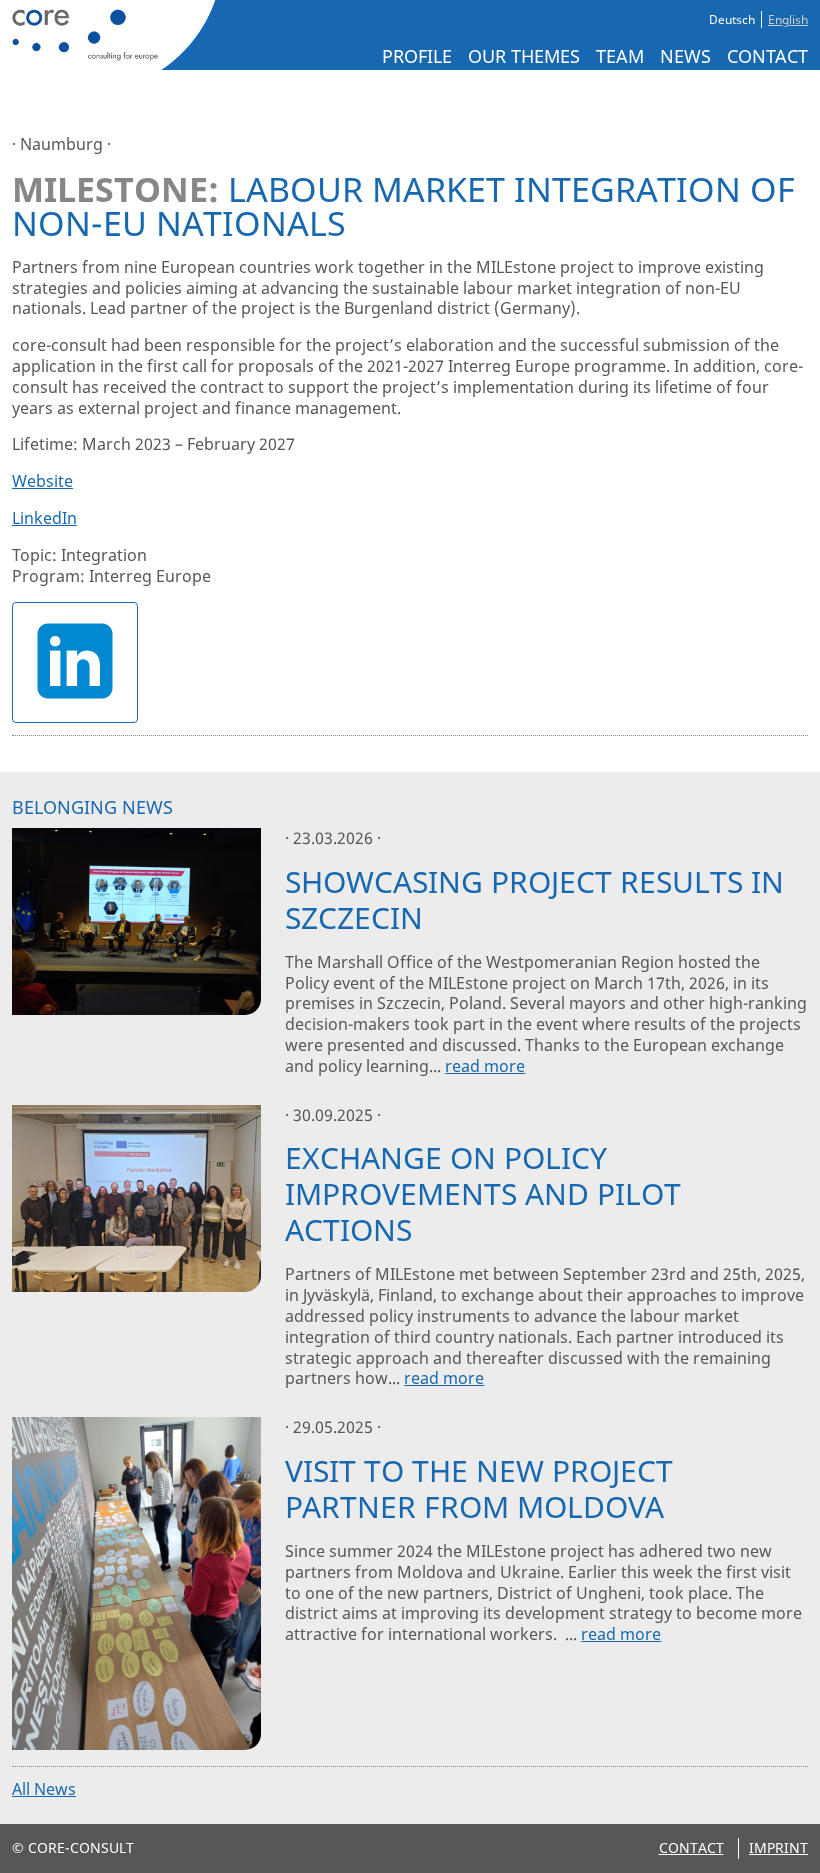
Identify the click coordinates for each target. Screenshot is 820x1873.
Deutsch (732, 19)
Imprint (778, 1847)
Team (620, 56)
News (685, 56)
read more (485, 1066)
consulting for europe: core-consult (110, 35)
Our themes (524, 56)
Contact (767, 56)
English (788, 19)
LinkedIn (44, 518)
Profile (417, 56)
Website (42, 481)
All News (44, 1789)
